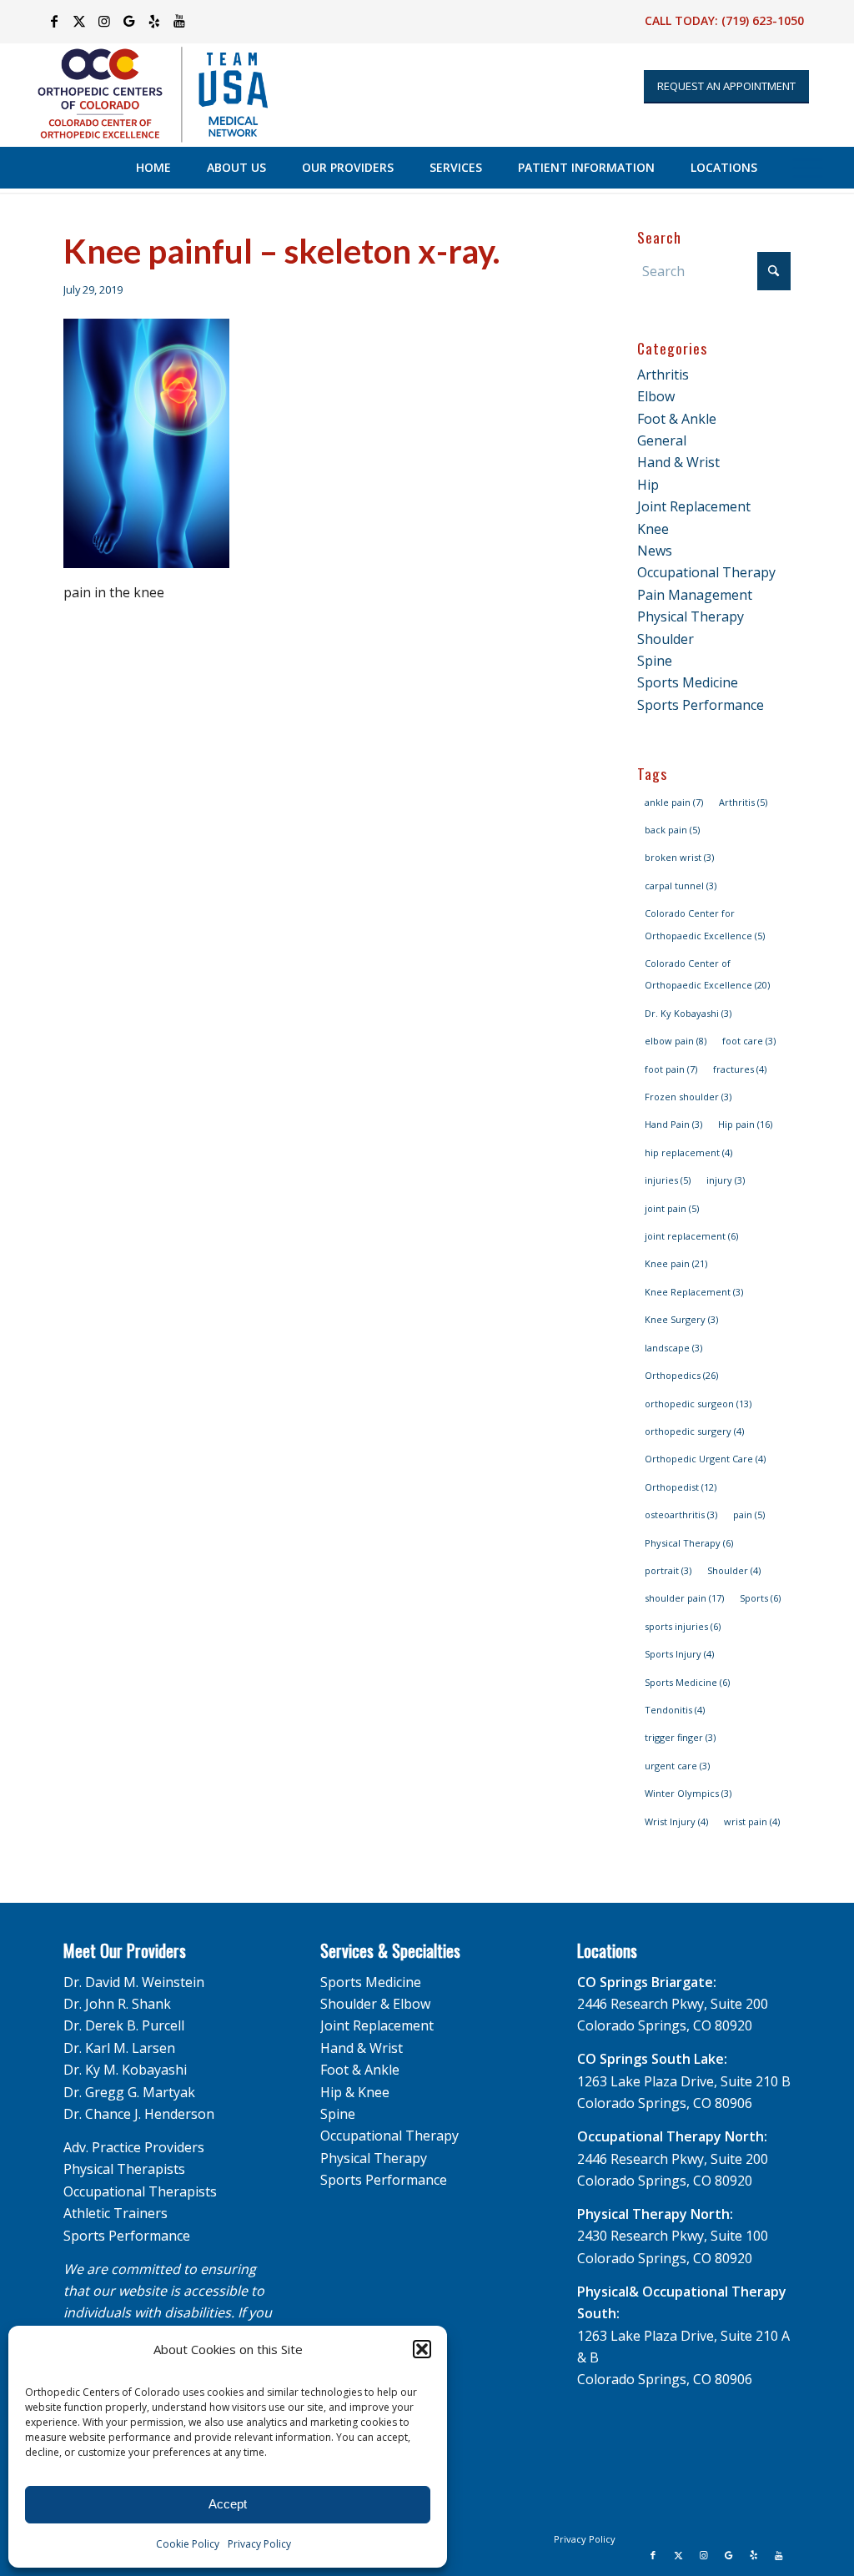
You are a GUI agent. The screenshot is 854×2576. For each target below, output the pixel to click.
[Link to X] (79, 21)
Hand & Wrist (678, 462)
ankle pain (674, 802)
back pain (672, 830)
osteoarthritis (681, 1514)
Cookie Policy (188, 2544)
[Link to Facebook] (54, 21)
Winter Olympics (688, 1793)
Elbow (656, 396)
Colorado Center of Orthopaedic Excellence (707, 974)
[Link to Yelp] (154, 21)
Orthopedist (681, 1487)
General (662, 440)
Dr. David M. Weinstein (134, 1982)
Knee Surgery (681, 1319)
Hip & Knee (355, 2092)
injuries (668, 1180)
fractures (740, 1069)
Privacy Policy (259, 2544)
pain (749, 1514)
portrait (668, 1570)
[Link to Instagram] (104, 21)
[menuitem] (153, 168)
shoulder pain (684, 1598)
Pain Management (695, 595)
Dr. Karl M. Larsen (119, 2048)
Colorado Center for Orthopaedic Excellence (705, 924)
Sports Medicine (688, 682)
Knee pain (676, 1263)
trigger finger (680, 1737)
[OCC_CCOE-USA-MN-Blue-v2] (142, 95)
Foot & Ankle (677, 419)
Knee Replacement (694, 1292)
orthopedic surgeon (698, 1404)
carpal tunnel (681, 885)
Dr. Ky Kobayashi (688, 1013)
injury (726, 1180)
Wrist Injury (676, 1821)
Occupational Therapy (706, 572)
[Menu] (808, 168)
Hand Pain (673, 1124)
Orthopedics (681, 1375)
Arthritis (663, 375)
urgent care (677, 1766)
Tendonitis (675, 1710)
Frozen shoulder (688, 1097)
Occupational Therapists (140, 2191)
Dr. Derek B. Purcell (124, 2025)
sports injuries (683, 1626)
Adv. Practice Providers (134, 2147)
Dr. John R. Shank (117, 2004)
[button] (422, 2349)
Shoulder (666, 639)
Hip (648, 485)
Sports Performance (701, 705)
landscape (673, 1348)
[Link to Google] (129, 21)
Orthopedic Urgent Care (705, 1459)
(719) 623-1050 (763, 20)
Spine (655, 661)
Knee (653, 529)
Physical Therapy (691, 616)
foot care (749, 1041)
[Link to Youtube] (179, 21)
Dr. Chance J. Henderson (139, 2114)
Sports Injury (679, 1654)
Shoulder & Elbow (375, 2004)
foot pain (671, 1069)
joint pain (672, 1208)
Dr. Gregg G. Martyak (129, 2092)
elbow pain (676, 1041)
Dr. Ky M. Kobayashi (125, 2070)
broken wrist (679, 857)
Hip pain (745, 1124)
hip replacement (688, 1152)
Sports (760, 1598)
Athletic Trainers (116, 2213)
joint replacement (691, 1236)
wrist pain (752, 1821)
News (655, 551)
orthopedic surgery (694, 1431)
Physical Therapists (124, 2169)
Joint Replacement (694, 506)
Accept (228, 2504)
